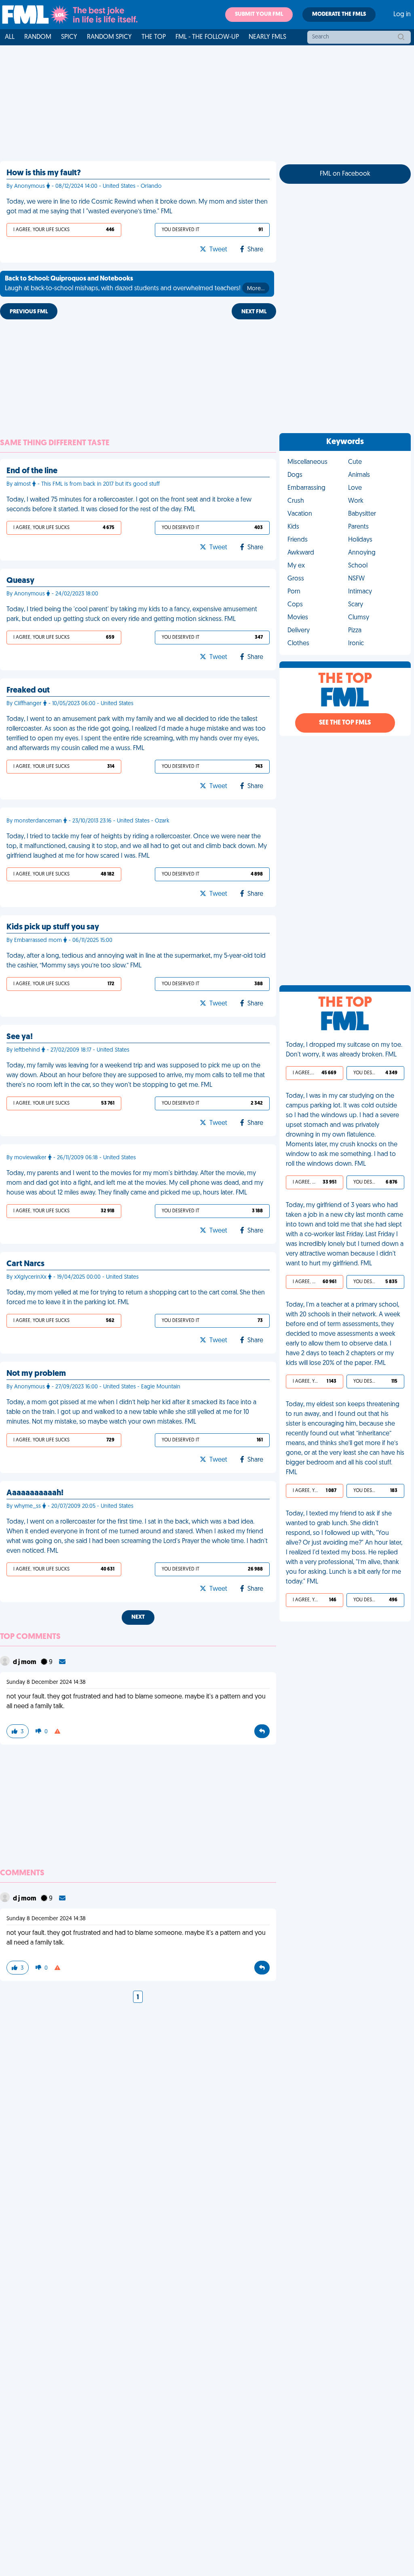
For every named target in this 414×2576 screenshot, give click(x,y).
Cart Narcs (25, 1264)
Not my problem (36, 1374)
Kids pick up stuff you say (53, 927)
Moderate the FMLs (339, 14)
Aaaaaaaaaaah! (35, 1493)
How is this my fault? (44, 173)
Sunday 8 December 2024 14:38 (46, 1682)
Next (138, 1617)
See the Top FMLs (345, 723)
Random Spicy (109, 37)
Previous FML (29, 312)
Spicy (69, 37)
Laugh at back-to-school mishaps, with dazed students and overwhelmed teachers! (135, 284)
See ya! (20, 1037)
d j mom (25, 1662)
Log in (402, 15)
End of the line (32, 471)
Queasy (20, 581)
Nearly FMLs (267, 37)
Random (38, 37)
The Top (154, 37)
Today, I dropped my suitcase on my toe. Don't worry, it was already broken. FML (344, 1050)
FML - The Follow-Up (207, 37)
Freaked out (28, 691)
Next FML (254, 312)
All (10, 37)
